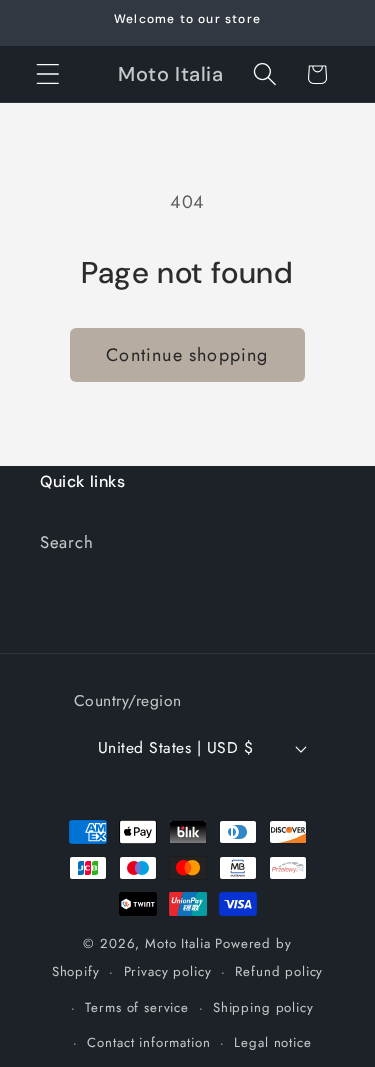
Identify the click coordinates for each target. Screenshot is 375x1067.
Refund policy (279, 971)
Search (66, 542)
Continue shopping (187, 355)
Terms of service (136, 1007)
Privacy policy (168, 971)
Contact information (148, 1042)
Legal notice (272, 1042)
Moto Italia (177, 943)
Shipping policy (263, 1007)
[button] (48, 74)
